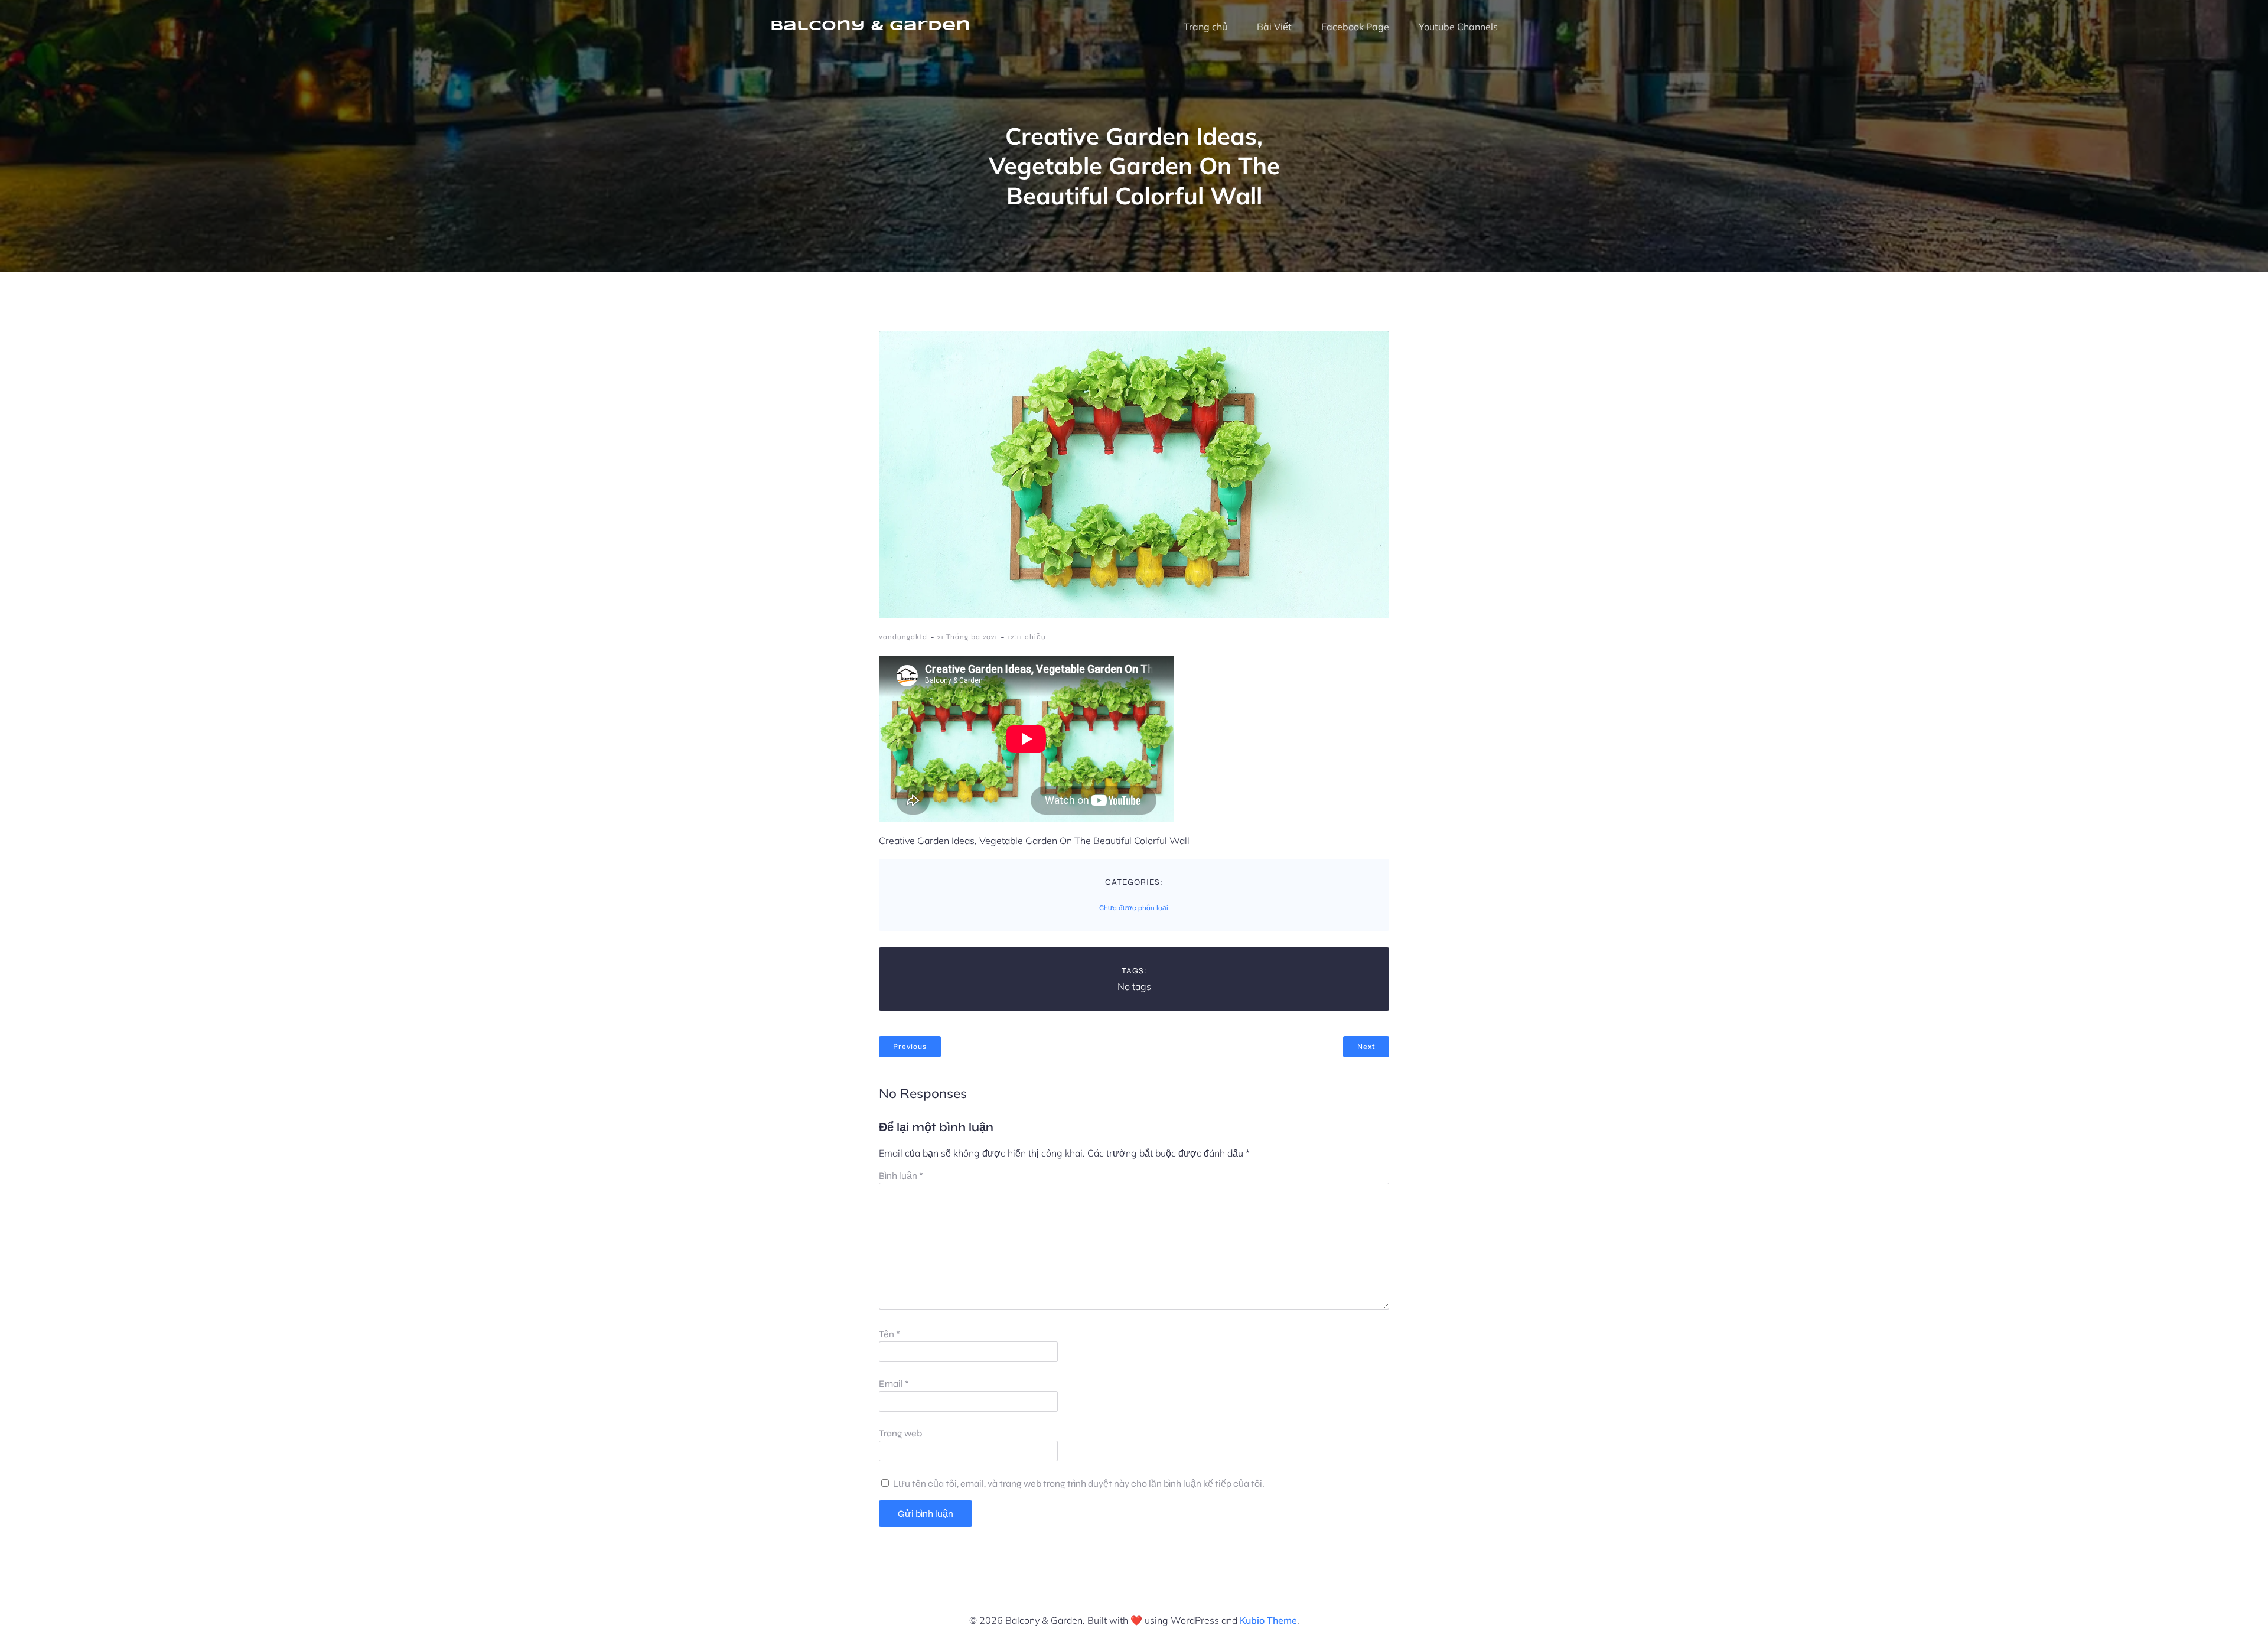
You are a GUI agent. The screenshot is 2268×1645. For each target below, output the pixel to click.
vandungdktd (903, 637)
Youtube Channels (1458, 27)
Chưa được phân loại (1134, 908)
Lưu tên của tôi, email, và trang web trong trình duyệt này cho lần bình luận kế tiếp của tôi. (1079, 1483)
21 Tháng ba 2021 (967, 637)
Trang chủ (1205, 27)
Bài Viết (1274, 27)
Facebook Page (1355, 27)
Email (894, 1384)
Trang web (900, 1433)
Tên (889, 1334)
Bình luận (901, 1176)
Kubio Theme (1268, 1620)
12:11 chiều (1027, 637)
